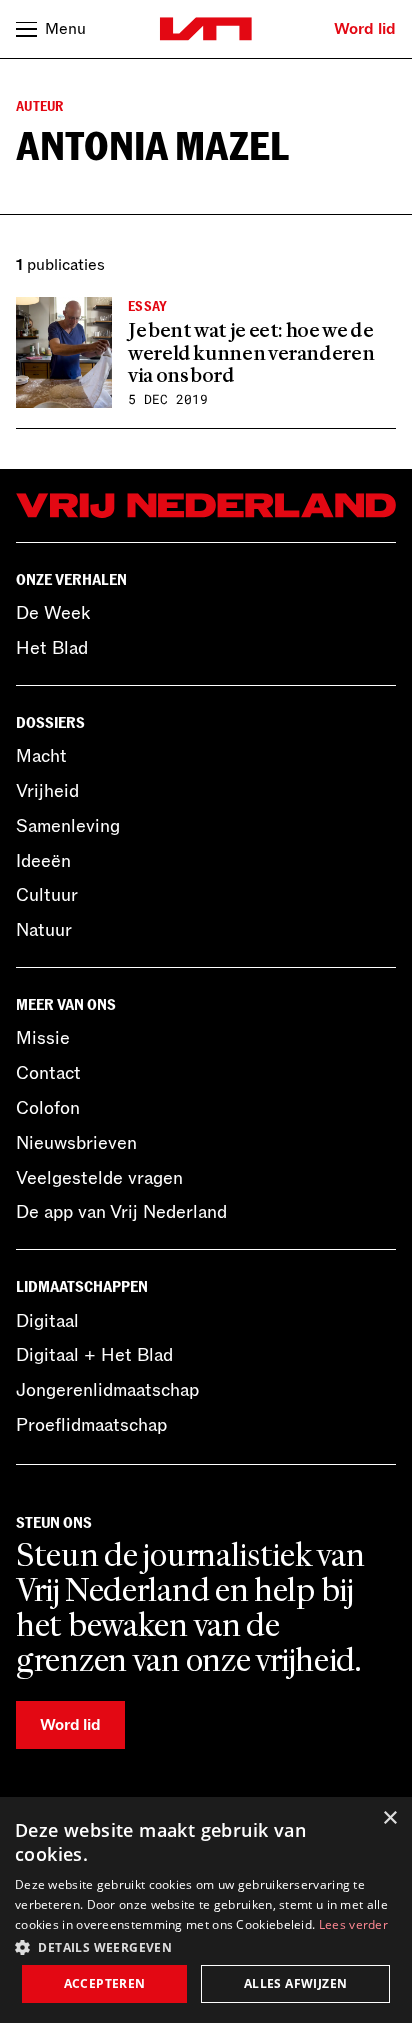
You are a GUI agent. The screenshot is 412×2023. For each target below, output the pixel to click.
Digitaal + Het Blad (94, 1355)
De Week (53, 613)
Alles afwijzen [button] (296, 1983)
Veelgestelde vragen (99, 1178)
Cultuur (47, 895)
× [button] (389, 1818)
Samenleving (68, 826)
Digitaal (47, 1321)
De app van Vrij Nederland (121, 1212)
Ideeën (43, 861)
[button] (206, 1946)
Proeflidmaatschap (91, 1425)
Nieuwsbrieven (76, 1143)
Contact (48, 1073)
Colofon (48, 1108)
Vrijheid (47, 791)
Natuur (44, 930)
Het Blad (52, 648)
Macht (41, 756)
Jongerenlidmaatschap (107, 1390)
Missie (43, 1038)
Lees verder (353, 1924)
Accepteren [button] (105, 1983)
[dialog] (206, 1910)
